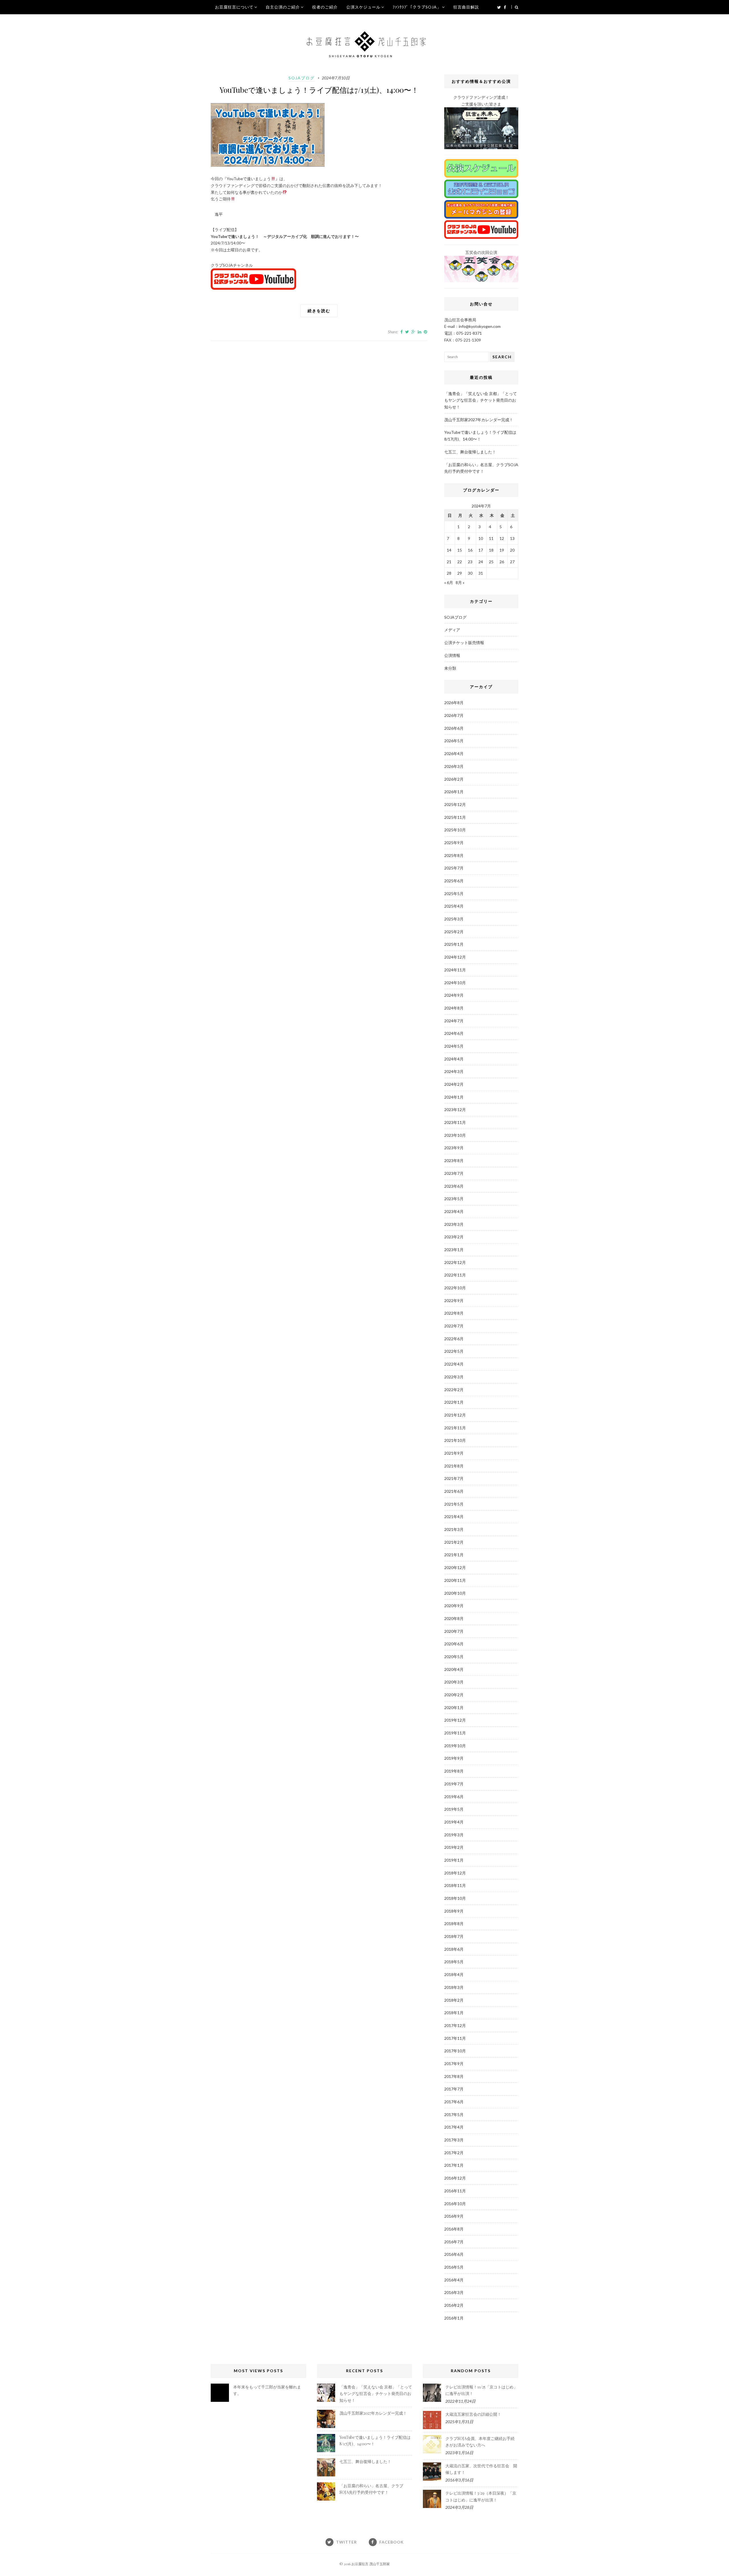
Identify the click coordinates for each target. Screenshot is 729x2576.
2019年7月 (454, 1784)
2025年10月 (455, 830)
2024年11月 (455, 970)
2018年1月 (454, 2013)
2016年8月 (454, 2229)
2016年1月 (454, 2318)
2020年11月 (455, 1580)
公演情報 (452, 655)
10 (481, 538)
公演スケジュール (363, 7)
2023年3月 (454, 1224)
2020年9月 (454, 1606)
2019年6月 (454, 1797)
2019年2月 (454, 1847)
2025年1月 (454, 944)
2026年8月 (454, 703)
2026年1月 (454, 792)
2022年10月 (455, 1288)
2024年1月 (454, 1097)
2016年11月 (455, 2191)
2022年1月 (454, 1402)
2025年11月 (455, 817)
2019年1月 (454, 1860)
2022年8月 (454, 1313)
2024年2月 (454, 1084)
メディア (452, 630)
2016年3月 (454, 2292)
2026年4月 (454, 754)
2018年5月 (454, 1962)
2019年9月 (454, 1758)
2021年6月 (454, 1491)
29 (460, 573)
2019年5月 (454, 1809)
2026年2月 (454, 779)
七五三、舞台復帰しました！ (470, 452)
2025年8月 (454, 855)
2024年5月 (454, 1046)
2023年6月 (454, 1186)
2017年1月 (454, 2165)
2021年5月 (454, 1504)
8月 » (460, 582)
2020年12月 (455, 1567)
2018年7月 (454, 1936)
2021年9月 (454, 1453)
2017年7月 (454, 2089)
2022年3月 (454, 1377)
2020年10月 (455, 1593)
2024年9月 (454, 995)
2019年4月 (454, 1822)
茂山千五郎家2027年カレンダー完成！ (479, 420)
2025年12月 (455, 804)
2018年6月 (454, 1949)
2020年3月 (454, 1682)
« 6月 (449, 582)
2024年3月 (454, 1071)
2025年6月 (454, 881)
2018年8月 (454, 1924)
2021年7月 (454, 1478)
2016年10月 (455, 2204)
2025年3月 (454, 919)
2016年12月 (455, 2178)
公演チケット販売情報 (464, 643)
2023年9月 (454, 1148)
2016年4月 (454, 2280)
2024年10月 (455, 983)
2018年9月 (454, 1911)
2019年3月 (454, 1835)
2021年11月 (455, 1428)
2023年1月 (454, 1250)
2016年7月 (454, 2242)
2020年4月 (454, 1669)
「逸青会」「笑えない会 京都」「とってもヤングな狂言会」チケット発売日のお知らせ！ (481, 400)
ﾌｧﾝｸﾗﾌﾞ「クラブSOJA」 (417, 7)
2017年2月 (454, 2153)
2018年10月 (455, 1898)
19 (502, 550)
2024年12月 (455, 957)
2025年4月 (454, 906)
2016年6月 (454, 2254)
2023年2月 (454, 1237)
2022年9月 (454, 1301)
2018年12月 (455, 1873)
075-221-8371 (469, 333)
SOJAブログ (302, 78)
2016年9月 (454, 2216)
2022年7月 (454, 1326)
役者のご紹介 (325, 7)
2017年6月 (454, 2102)
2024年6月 (454, 1033)
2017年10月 (455, 2051)
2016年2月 (454, 2305)
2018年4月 (454, 1974)
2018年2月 (454, 2000)
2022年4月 (454, 1364)
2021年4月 (454, 1517)
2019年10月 (455, 1746)
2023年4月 (454, 1211)
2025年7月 (454, 868)
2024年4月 (454, 1059)
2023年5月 (454, 1199)
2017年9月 (454, 2064)
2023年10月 (455, 1135)
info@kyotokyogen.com (480, 326)
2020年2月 (454, 1695)
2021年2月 (454, 1542)
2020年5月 (454, 1657)
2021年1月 (454, 1555)
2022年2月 (454, 1390)
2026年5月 (454, 741)
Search (502, 357)
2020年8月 (454, 1618)
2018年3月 (454, 1987)
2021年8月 (454, 1466)
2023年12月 (455, 1110)
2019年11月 (455, 1733)
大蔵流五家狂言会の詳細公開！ (473, 2414)
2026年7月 (454, 715)
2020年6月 (454, 1644)
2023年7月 (454, 1173)
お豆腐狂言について (234, 7)
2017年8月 (454, 2076)
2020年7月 (454, 1631)
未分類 (450, 668)
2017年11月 (455, 2038)
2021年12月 (455, 1415)
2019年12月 (455, 1720)
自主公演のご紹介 (283, 7)
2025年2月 (454, 932)
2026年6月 (454, 728)
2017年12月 (455, 2025)
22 (460, 562)
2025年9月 (454, 843)
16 (470, 550)
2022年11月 (455, 1275)
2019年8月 (454, 1771)
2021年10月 (455, 1440)
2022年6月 (454, 1339)
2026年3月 (454, 766)
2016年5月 (454, 2267)
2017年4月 (454, 2127)
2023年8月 (454, 1160)
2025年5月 (454, 894)
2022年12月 (455, 1262)
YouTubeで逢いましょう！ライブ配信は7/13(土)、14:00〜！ (319, 90)
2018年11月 (455, 1885)
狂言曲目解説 (466, 7)
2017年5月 (454, 2115)
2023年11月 (455, 1122)
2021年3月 (454, 1529)
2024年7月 (454, 1021)
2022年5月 (454, 1351)
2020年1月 (454, 1708)
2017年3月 (454, 2140)
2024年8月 (454, 1008)
